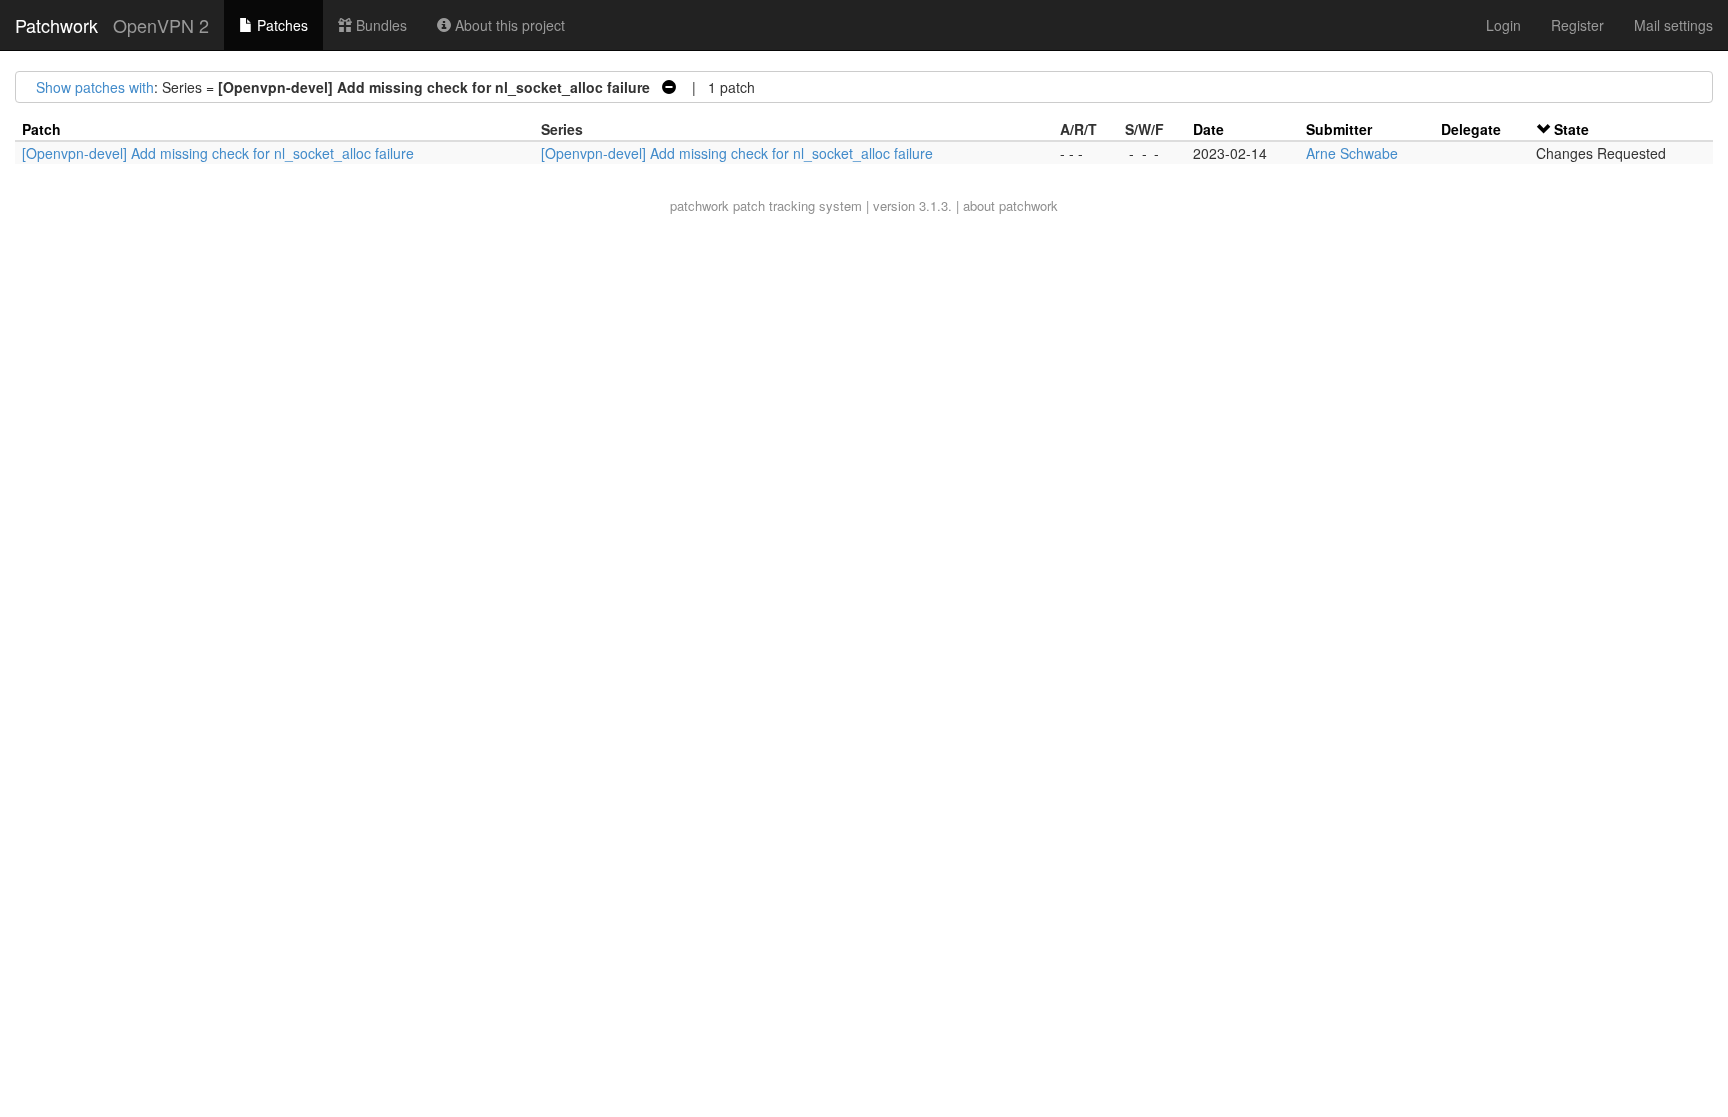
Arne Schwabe (1352, 153)
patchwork (699, 205)
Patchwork (56, 25)
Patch (41, 129)
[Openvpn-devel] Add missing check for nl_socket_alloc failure (218, 153)
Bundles (379, 25)
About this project (508, 25)
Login (1503, 25)
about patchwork (1010, 205)
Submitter (1339, 129)
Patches (280, 25)
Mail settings (1673, 25)
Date (1208, 129)
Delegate (1471, 129)
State (1571, 129)
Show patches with (95, 87)
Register (1577, 25)
